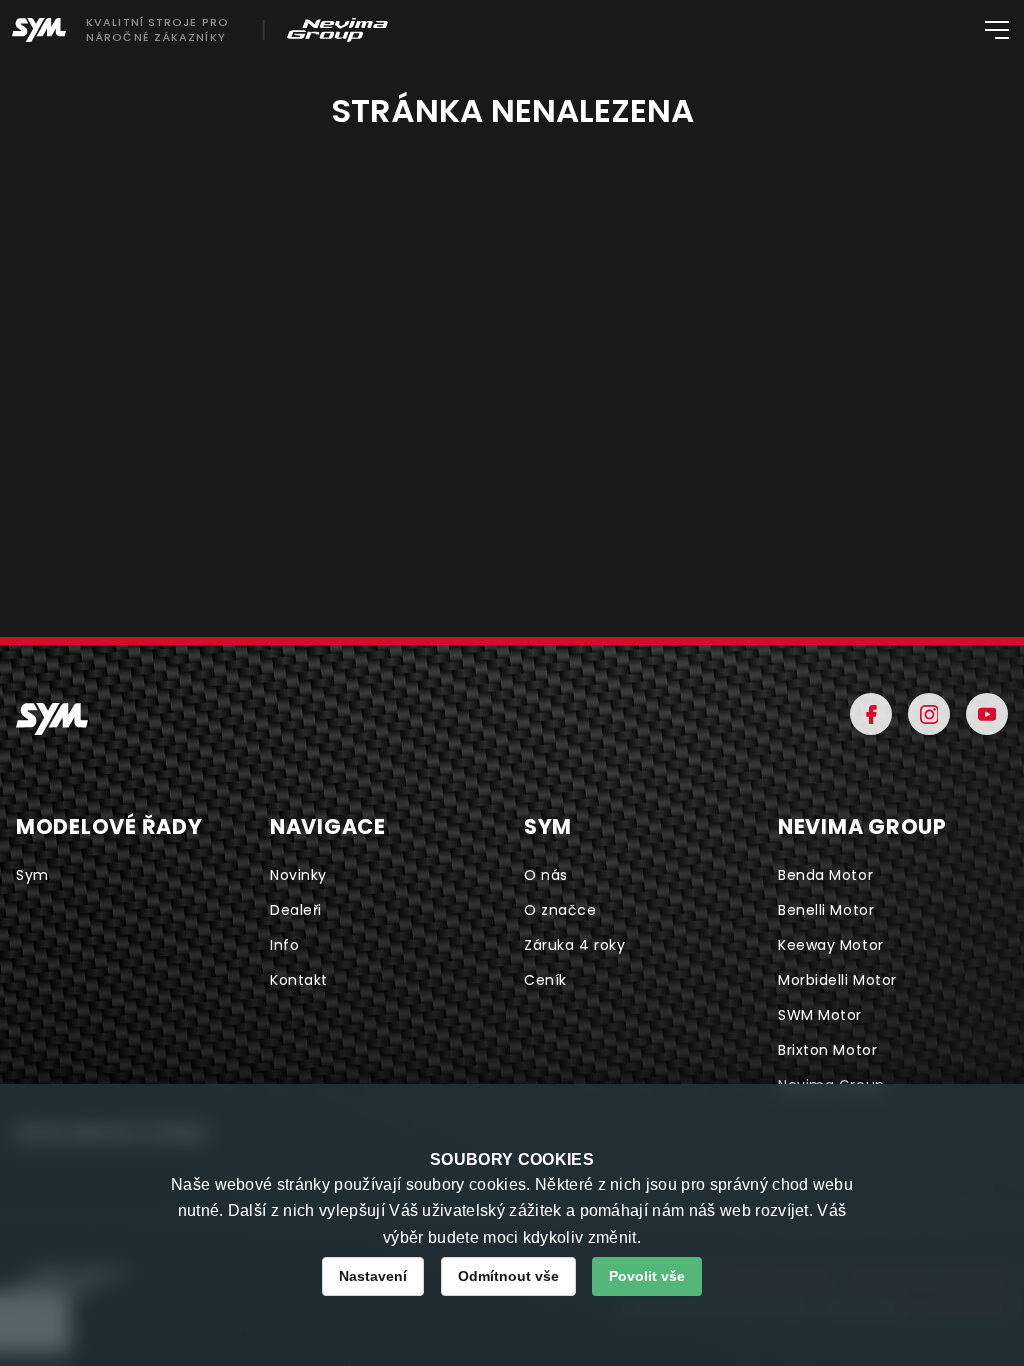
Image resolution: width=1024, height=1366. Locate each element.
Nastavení (373, 1276)
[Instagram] (929, 714)
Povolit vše (647, 1276)
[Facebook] (871, 714)
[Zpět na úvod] (52, 719)
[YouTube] (987, 714)
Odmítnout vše (508, 1276)
